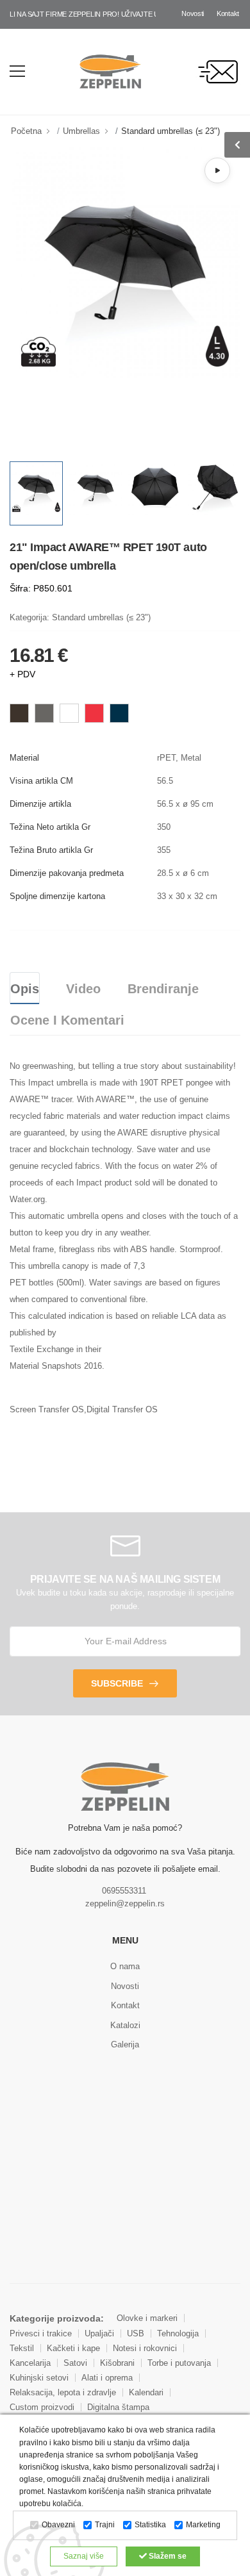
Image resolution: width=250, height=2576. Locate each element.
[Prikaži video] (217, 170)
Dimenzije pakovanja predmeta (67, 873)
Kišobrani (117, 2363)
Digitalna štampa (118, 2407)
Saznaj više (84, 2556)
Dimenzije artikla (40, 804)
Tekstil (22, 2348)
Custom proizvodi (42, 2407)
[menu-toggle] (17, 71)
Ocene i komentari (67, 1020)
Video (83, 989)
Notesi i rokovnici (145, 2348)
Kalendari (146, 2392)
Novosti (193, 13)
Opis (25, 989)
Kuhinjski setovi (39, 2378)
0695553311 (124, 1891)
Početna (26, 131)
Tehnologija (178, 2333)
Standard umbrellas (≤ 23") (171, 131)
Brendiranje (163, 989)
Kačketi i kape (73, 2348)
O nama (125, 1966)
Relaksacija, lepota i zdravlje (63, 2392)
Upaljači (99, 2333)
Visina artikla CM (41, 781)
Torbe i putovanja (179, 2363)
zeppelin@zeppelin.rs (125, 1903)
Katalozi (125, 2025)
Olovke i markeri (147, 2318)
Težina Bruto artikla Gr (51, 850)
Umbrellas (81, 131)
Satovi (75, 2363)
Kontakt (228, 13)
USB (136, 2333)
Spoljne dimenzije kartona (57, 896)
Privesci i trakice (41, 2333)
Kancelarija (30, 2363)
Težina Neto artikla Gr (50, 827)
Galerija (125, 2044)
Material (24, 758)
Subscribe (117, 1683)
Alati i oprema (107, 2378)
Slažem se (167, 2556)
